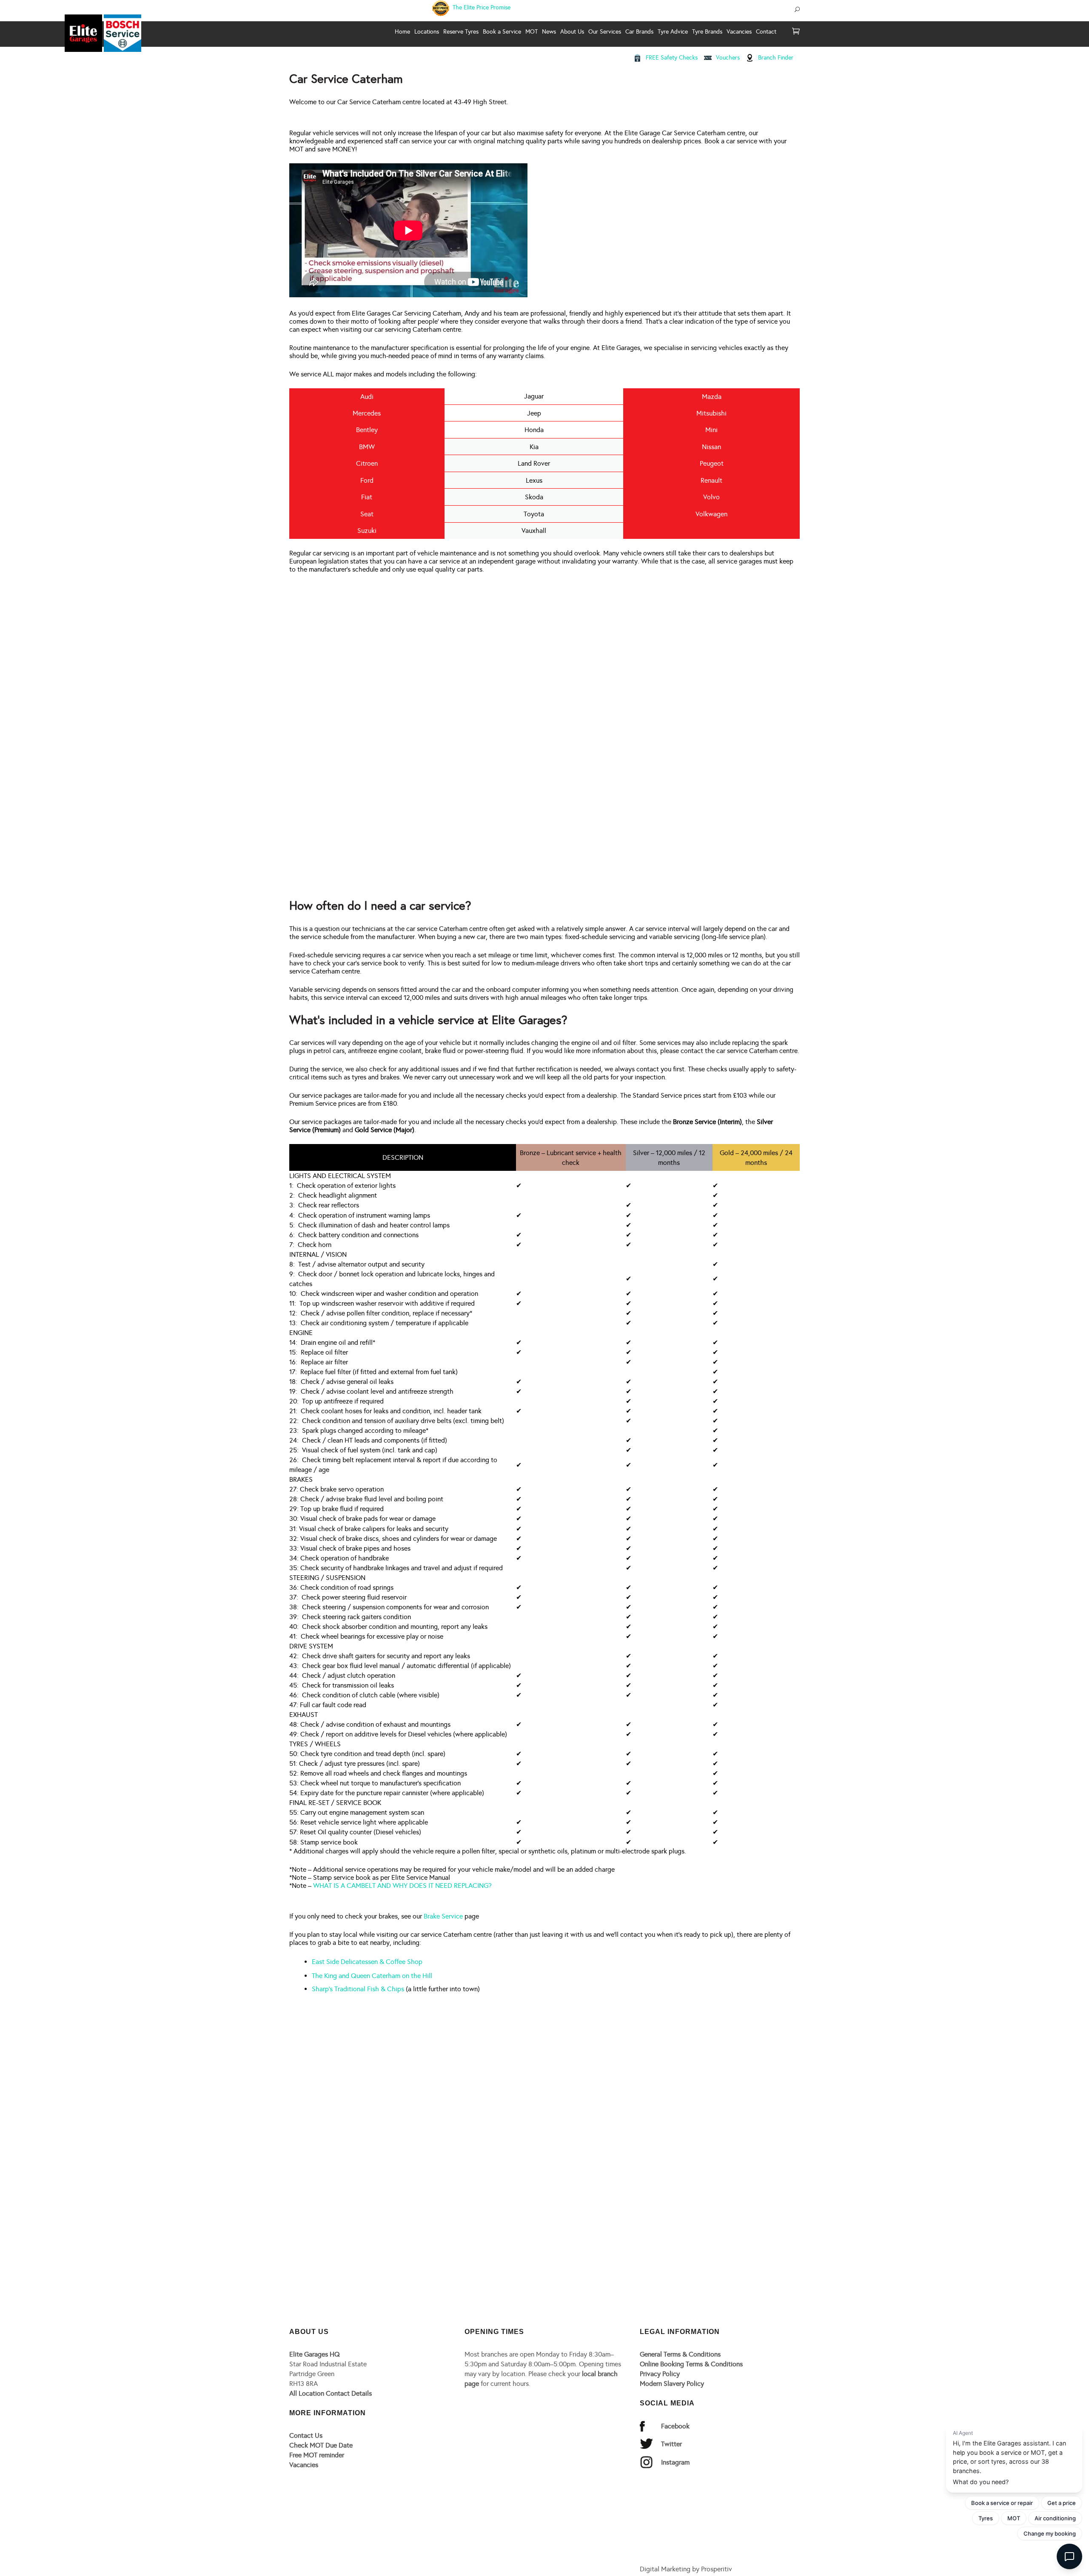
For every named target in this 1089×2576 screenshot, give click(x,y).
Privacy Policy (660, 2374)
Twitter (671, 2444)
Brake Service (443, 1916)
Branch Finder (776, 58)
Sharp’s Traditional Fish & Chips (358, 1989)
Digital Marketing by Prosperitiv (686, 2569)
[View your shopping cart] (796, 32)
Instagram (675, 2462)
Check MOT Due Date (321, 2445)
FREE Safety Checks (672, 58)
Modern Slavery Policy (672, 2384)
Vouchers (728, 58)
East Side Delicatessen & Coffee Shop (367, 1962)
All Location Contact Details (331, 2393)
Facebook (675, 2426)
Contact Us (306, 2435)
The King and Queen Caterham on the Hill (372, 1976)
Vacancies (304, 2465)
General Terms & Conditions (680, 2354)
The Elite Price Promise (481, 7)
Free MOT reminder (317, 2455)
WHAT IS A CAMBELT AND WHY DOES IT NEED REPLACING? (402, 1886)
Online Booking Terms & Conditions (691, 2364)
